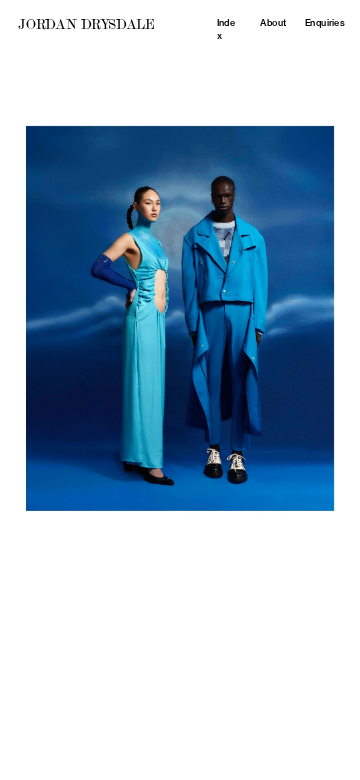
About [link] (273, 22)
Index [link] (226, 29)
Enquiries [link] (324, 22)
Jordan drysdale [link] (86, 24)
